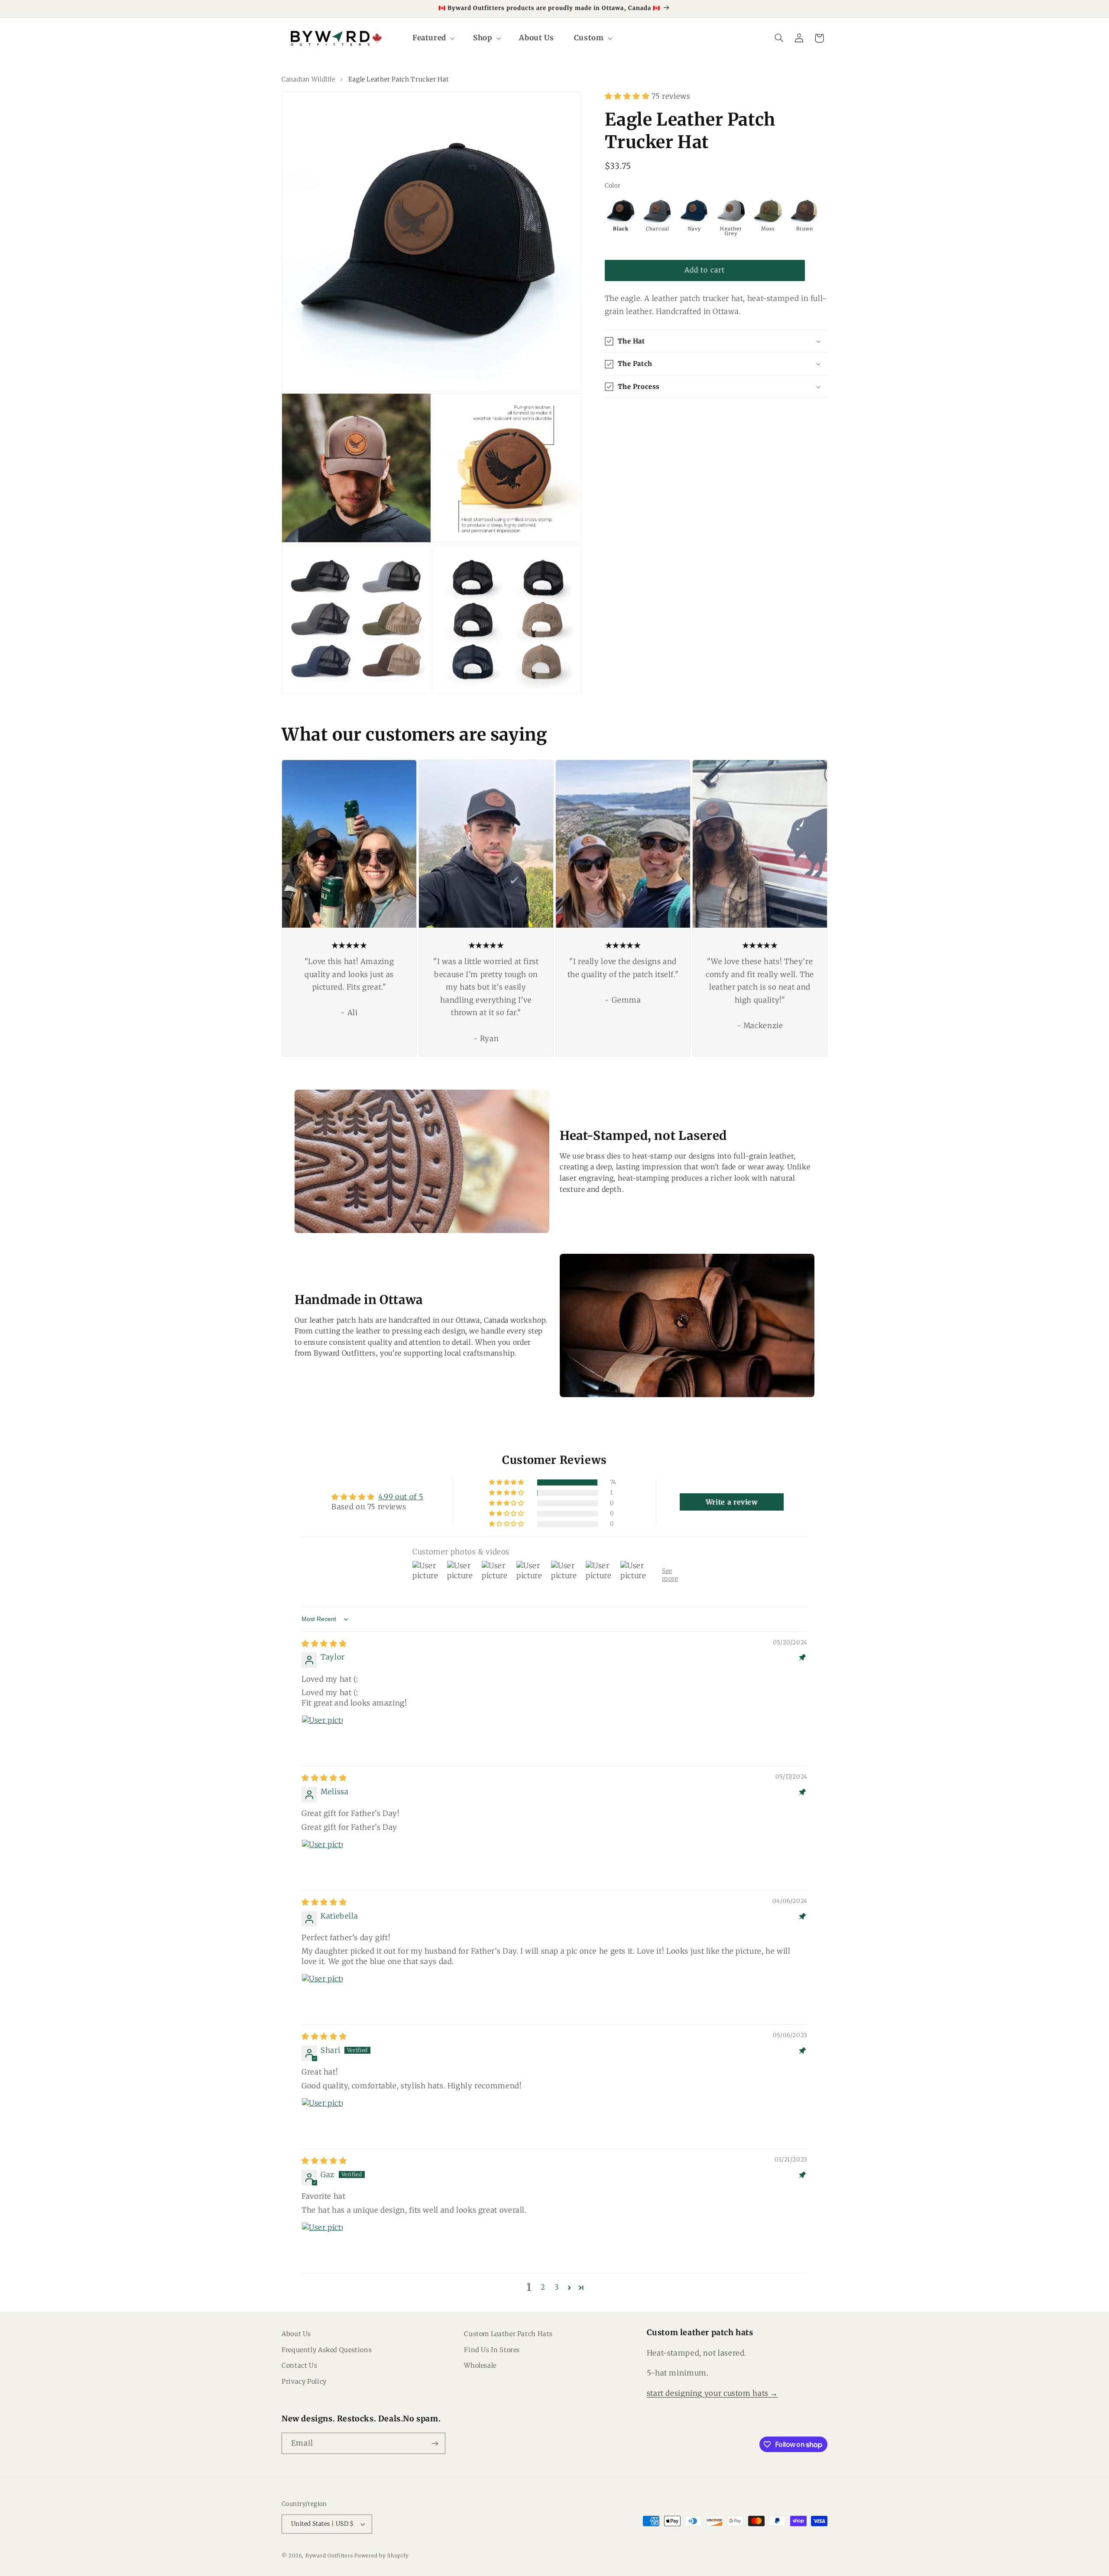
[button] (433, 38)
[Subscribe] (435, 2443)
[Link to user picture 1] (322, 1736)
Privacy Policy (304, 2382)
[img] (324, 1644)
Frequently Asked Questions (327, 2350)
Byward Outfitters (329, 2556)
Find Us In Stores (492, 2350)
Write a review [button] (732, 1502)
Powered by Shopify (381, 2556)
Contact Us (299, 2366)
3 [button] (557, 2287)
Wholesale (480, 2366)
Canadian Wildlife (308, 79)
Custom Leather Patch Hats (508, 2334)
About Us (296, 2334)
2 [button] (543, 2287)
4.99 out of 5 (401, 1497)
